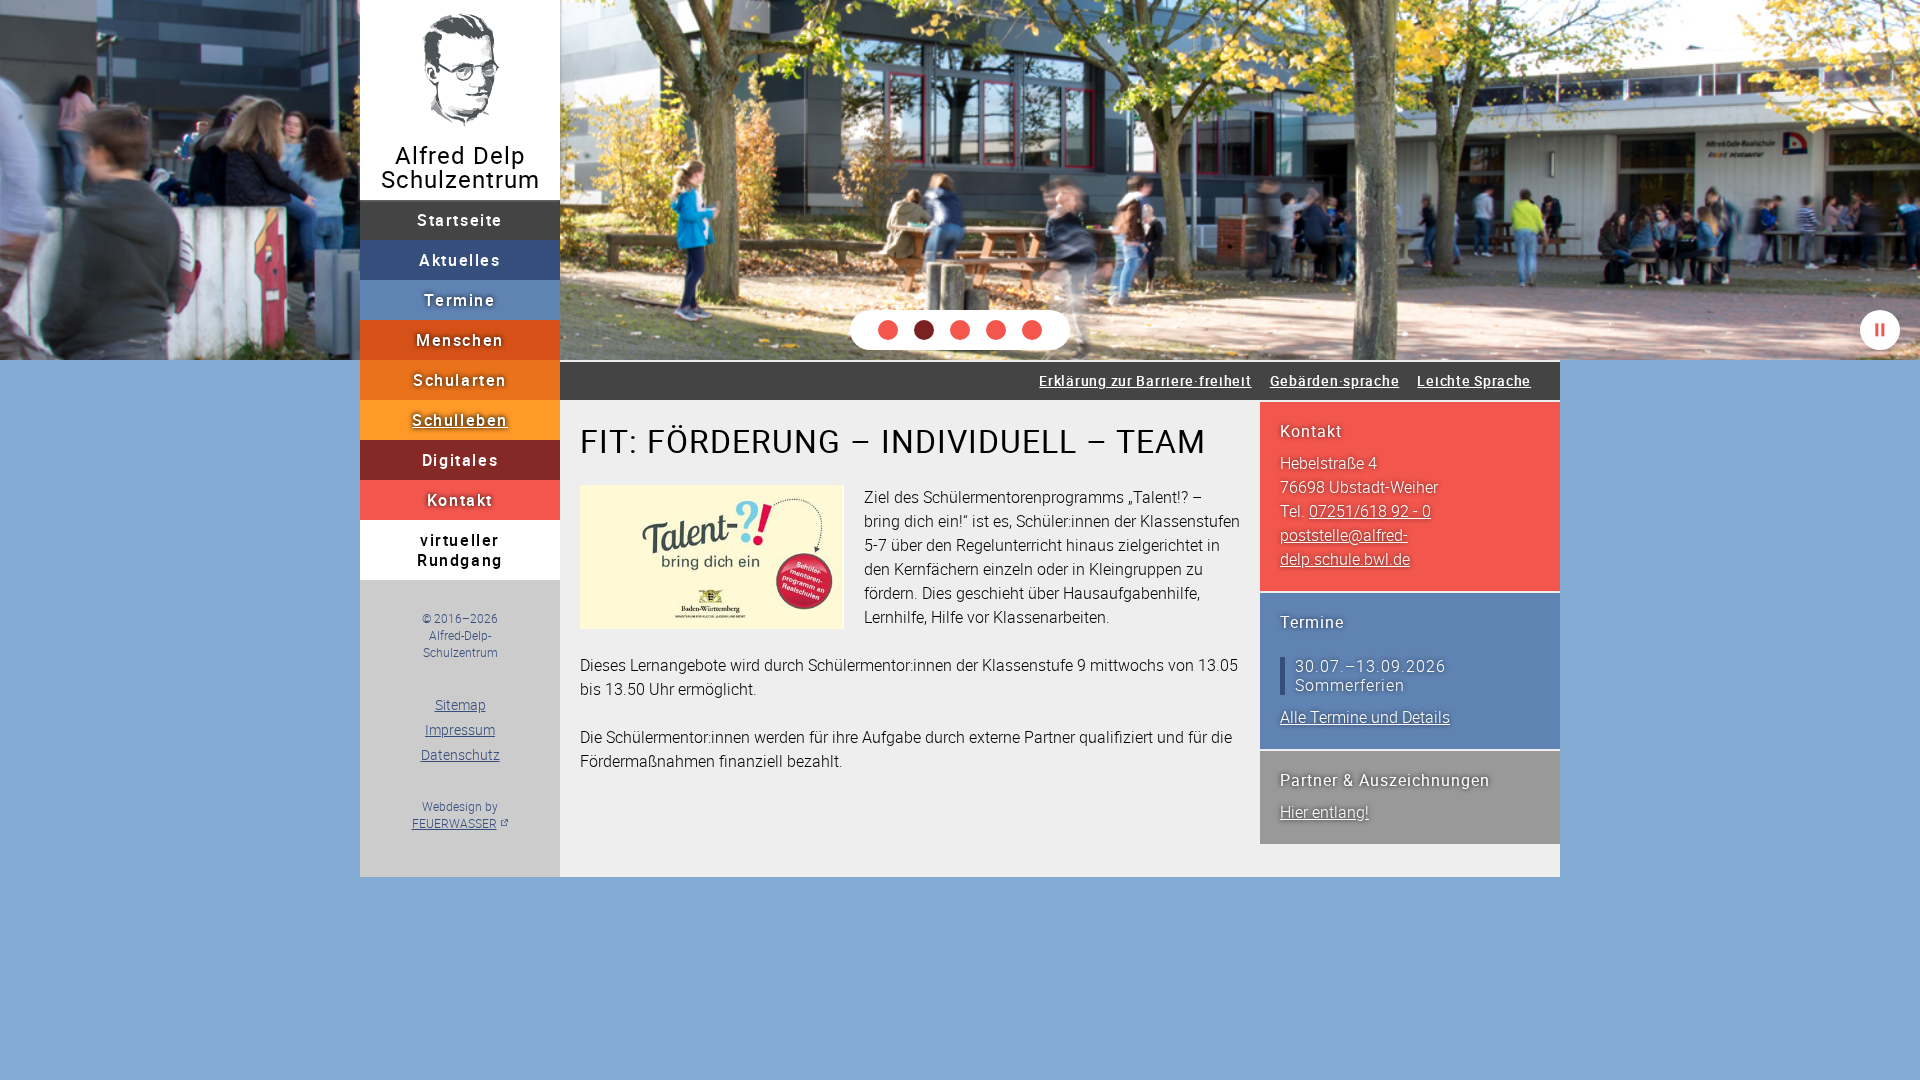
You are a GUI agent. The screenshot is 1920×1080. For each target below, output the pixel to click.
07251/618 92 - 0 (1370, 511)
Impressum (460, 729)
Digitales (460, 460)
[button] (888, 330)
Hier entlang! (1324, 812)
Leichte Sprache (1474, 380)
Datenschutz (460, 754)
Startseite (460, 220)
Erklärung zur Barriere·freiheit (1145, 380)
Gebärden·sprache (1335, 380)
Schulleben (460, 420)
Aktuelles (459, 260)
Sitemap (460, 704)
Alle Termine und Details (1365, 717)
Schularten (460, 380)
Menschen (460, 340)
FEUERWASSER (454, 823)
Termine (459, 300)
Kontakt (460, 500)
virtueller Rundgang (460, 550)
